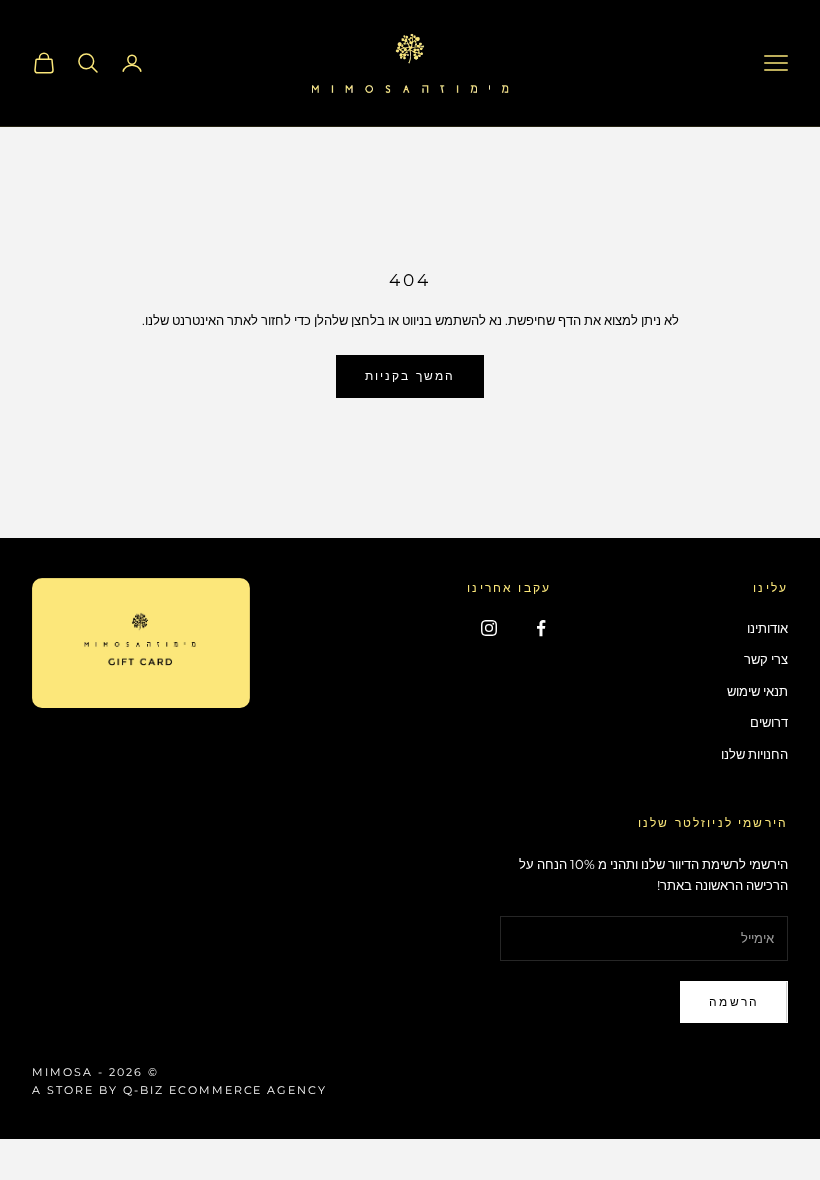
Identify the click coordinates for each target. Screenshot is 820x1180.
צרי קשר (766, 659)
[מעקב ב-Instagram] (489, 628)
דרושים (769, 722)
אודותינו (767, 628)
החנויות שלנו (754, 754)
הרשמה (734, 1001)
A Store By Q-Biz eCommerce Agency (179, 1090)
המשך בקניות (410, 375)
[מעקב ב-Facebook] (541, 628)
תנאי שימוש (757, 691)
